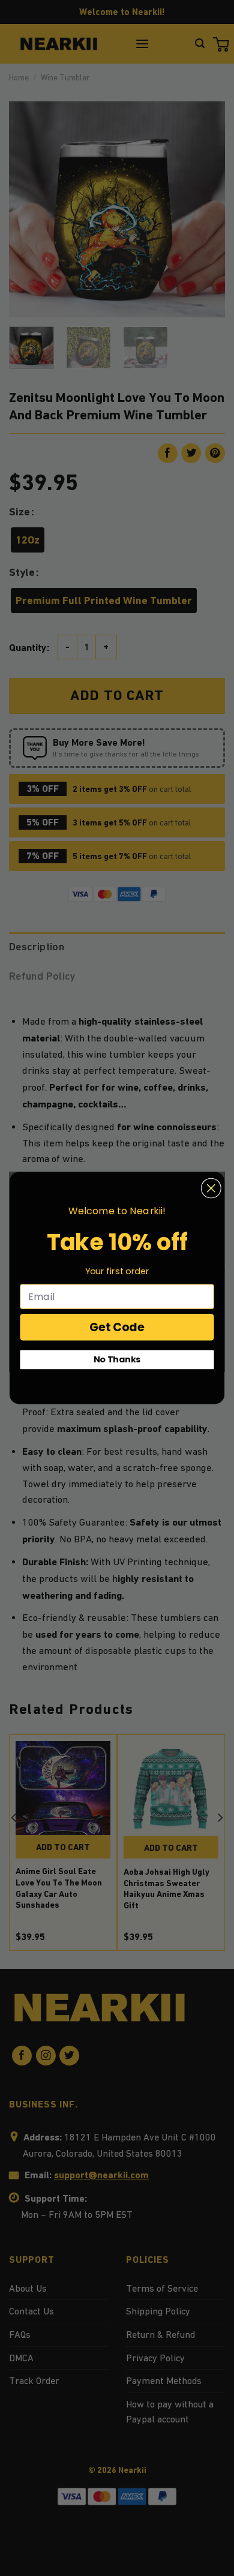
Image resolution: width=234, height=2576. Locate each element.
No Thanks (117, 1359)
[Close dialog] (211, 1188)
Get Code (117, 1327)
